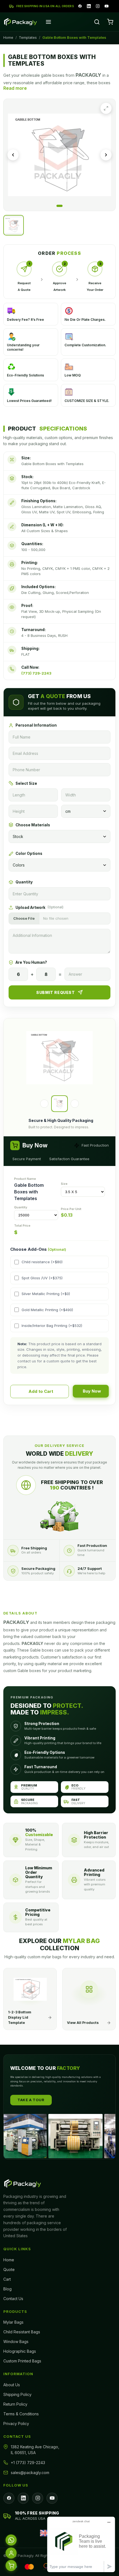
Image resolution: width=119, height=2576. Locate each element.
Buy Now (92, 1391)
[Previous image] (13, 155)
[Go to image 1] (59, 206)
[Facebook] (80, 6)
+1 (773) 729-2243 (28, 2463)
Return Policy (15, 2404)
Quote (9, 2269)
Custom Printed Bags (22, 2361)
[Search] (97, 22)
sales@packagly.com (30, 2473)
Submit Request (55, 992)
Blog (7, 2289)
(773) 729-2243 (36, 673)
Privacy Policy (16, 2424)
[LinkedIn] (89, 6)
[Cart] (110, 22)
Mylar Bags (13, 2322)
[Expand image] (106, 108)
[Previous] (44, 1104)
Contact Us (13, 2299)
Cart (7, 2279)
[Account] (11, 2552)
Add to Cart (41, 1391)
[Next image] (106, 155)
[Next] (75, 1104)
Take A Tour (31, 2100)
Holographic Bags (20, 2351)
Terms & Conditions (21, 2414)
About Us (12, 2385)
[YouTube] (107, 6)
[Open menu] (48, 22)
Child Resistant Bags (22, 2332)
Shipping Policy (17, 2394)
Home (8, 37)
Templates (28, 37)
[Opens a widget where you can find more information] (81, 2544)
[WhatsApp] (11, 2539)
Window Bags (16, 2342)
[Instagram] (98, 6)
